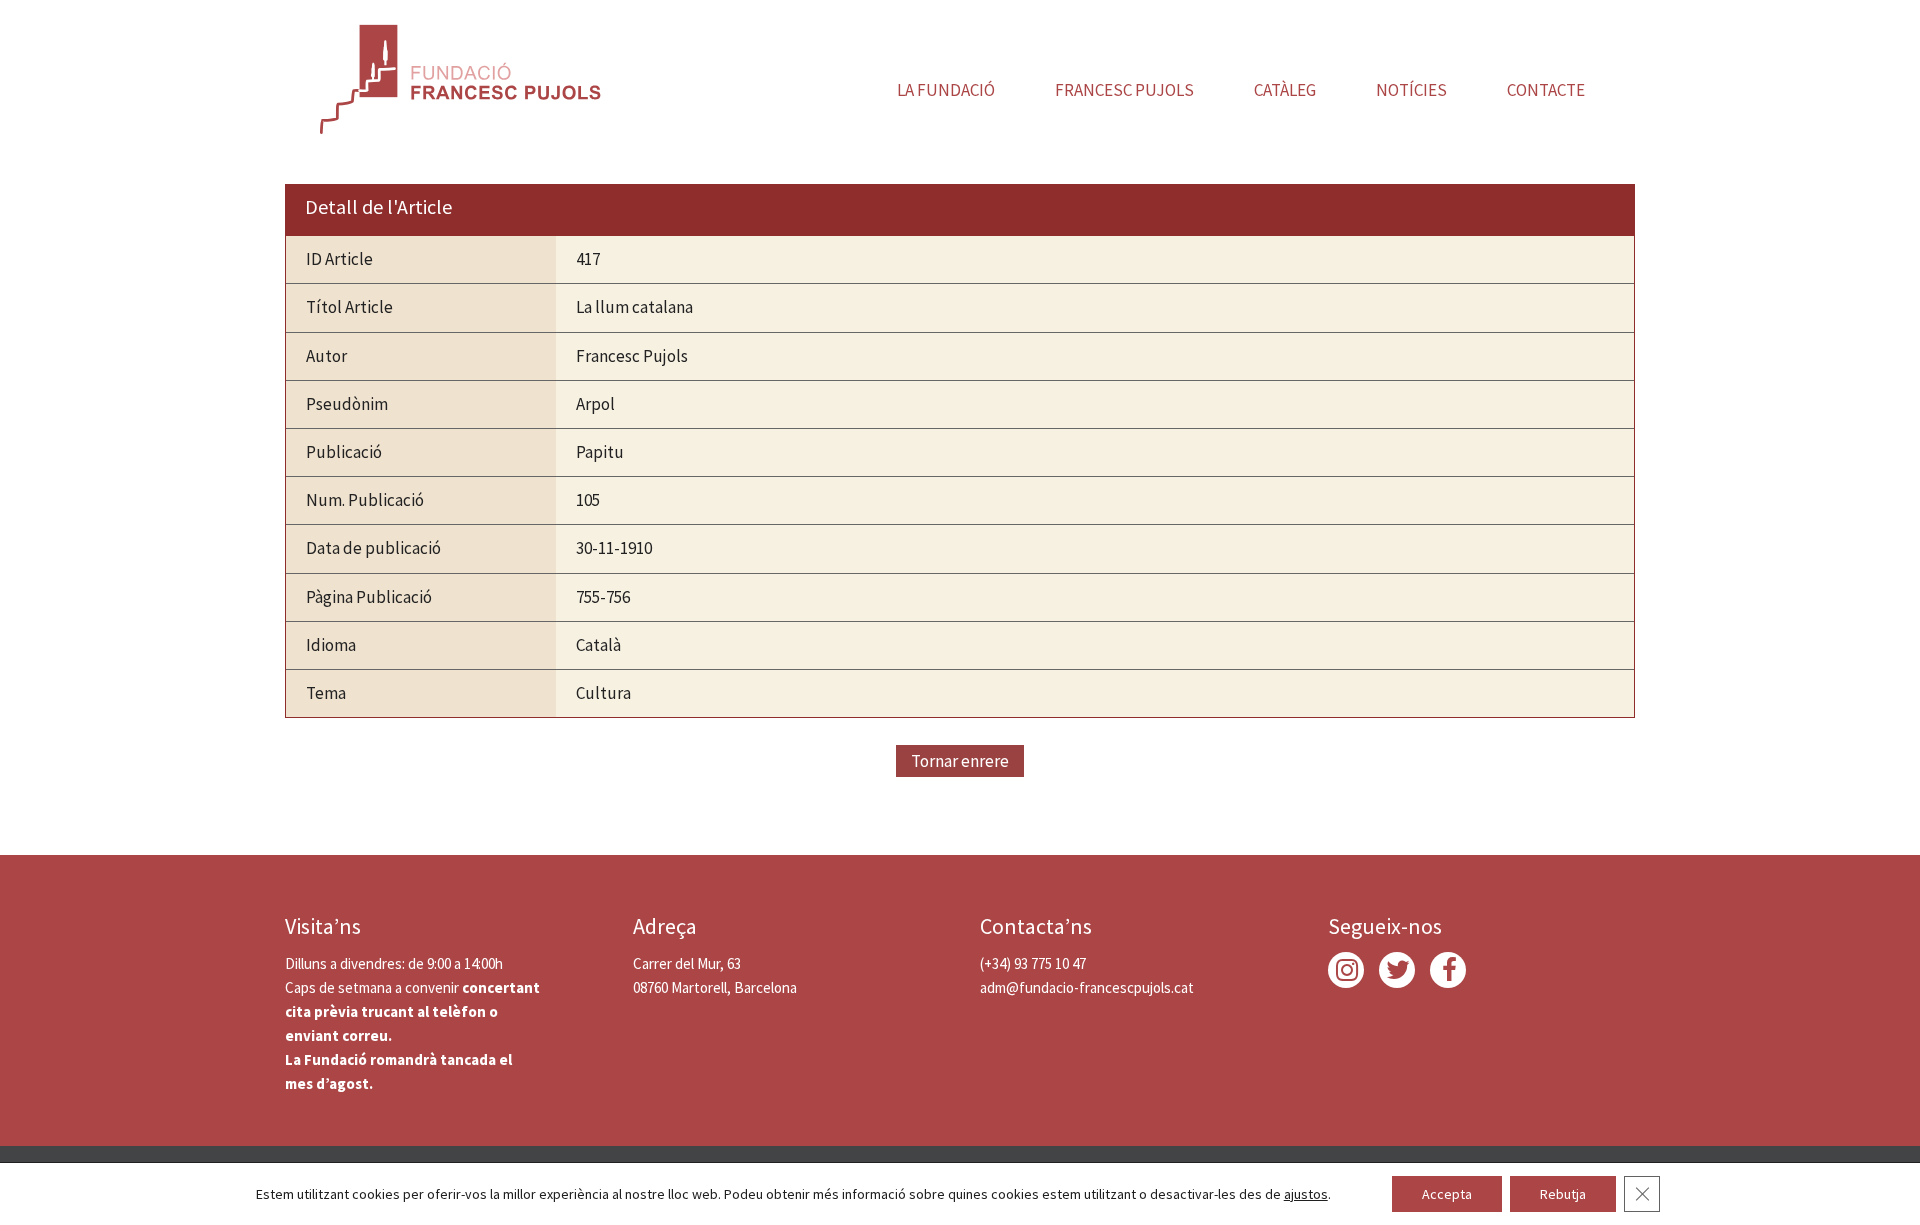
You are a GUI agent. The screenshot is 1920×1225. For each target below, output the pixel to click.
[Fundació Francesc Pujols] (458, 75)
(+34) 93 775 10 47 (1033, 963)
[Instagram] (1346, 970)
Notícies (1411, 90)
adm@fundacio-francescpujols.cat (1087, 987)
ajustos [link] (1306, 1194)
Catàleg (1285, 90)
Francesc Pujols (1124, 90)
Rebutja (1563, 1194)
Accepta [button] (1447, 1194)
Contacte (1546, 90)
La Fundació (946, 90)
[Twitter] (1397, 970)
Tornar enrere (960, 761)
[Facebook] (1448, 970)
